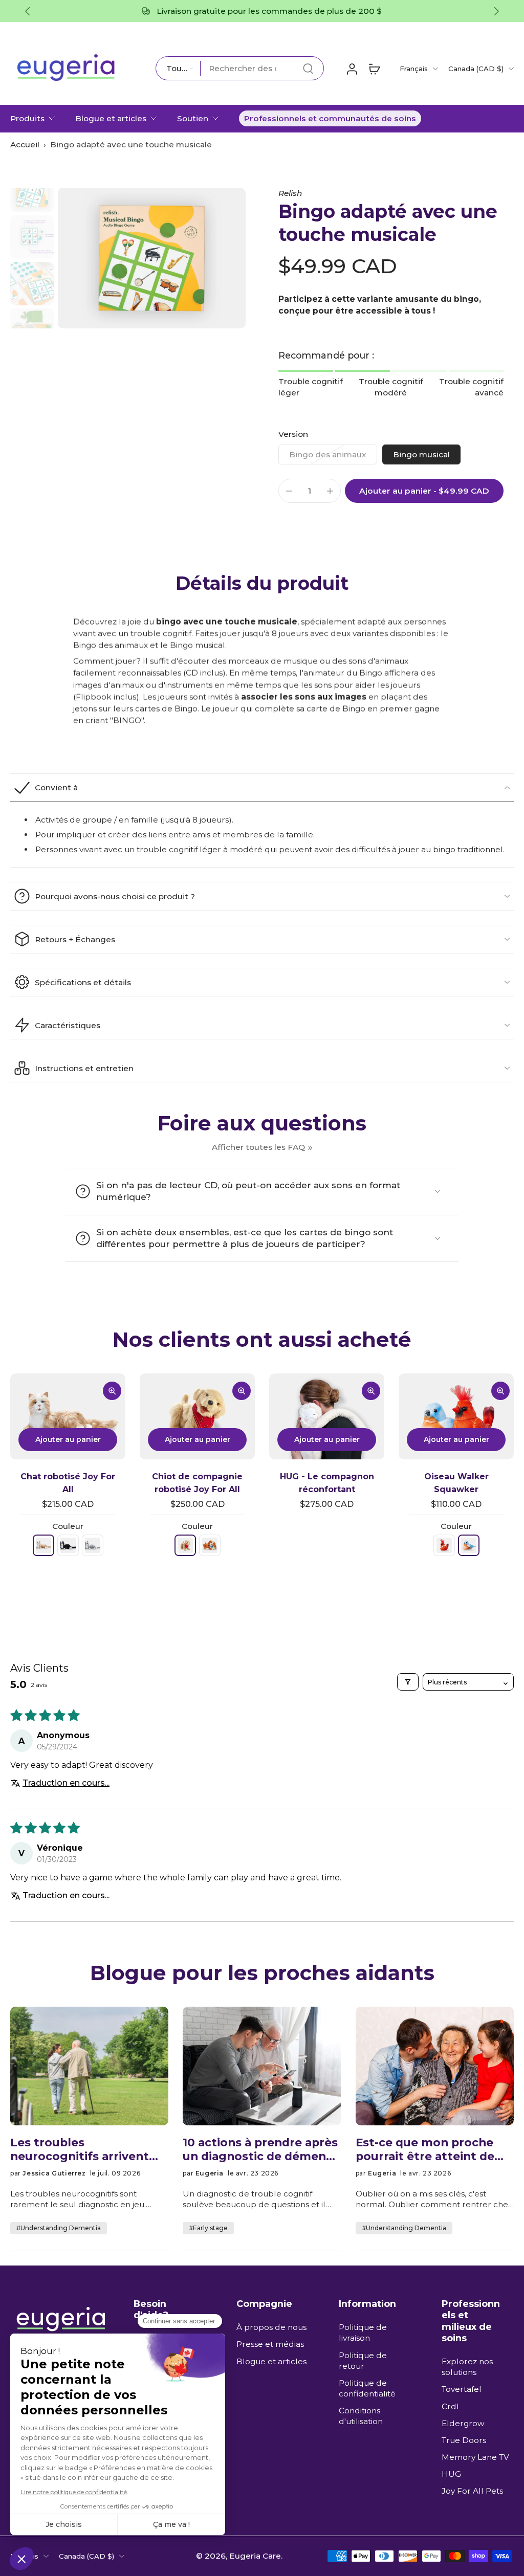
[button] (424, 491)
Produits (27, 118)
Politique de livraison (363, 2333)
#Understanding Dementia (59, 2228)
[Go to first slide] (496, 11)
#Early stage (208, 2228)
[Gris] (93, 1545)
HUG (451, 2474)
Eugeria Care (255, 2556)
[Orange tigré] (43, 1545)
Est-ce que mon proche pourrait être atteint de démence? (425, 2149)
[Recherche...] (308, 69)
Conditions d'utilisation (361, 2416)
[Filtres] (408, 1682)
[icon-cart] (374, 69)
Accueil (25, 145)
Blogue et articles (111, 118)
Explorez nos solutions (467, 2367)
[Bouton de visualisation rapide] (112, 1391)
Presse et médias (270, 2345)
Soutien (193, 118)
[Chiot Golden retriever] (185, 1545)
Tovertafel (462, 2390)
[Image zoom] (152, 258)
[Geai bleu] (469, 1545)
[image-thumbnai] (32, 191)
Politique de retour (363, 2361)
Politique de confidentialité (367, 2388)
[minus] (289, 491)
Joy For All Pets (472, 2491)
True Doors (464, 2440)
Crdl (450, 2406)
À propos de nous (271, 2328)
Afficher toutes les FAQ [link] (258, 1147)
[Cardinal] (444, 1545)
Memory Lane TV (475, 2457)
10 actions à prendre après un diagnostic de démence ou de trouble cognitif (261, 2149)
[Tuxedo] (68, 1545)
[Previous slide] (28, 11)
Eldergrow (463, 2423)
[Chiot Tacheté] (210, 1545)
